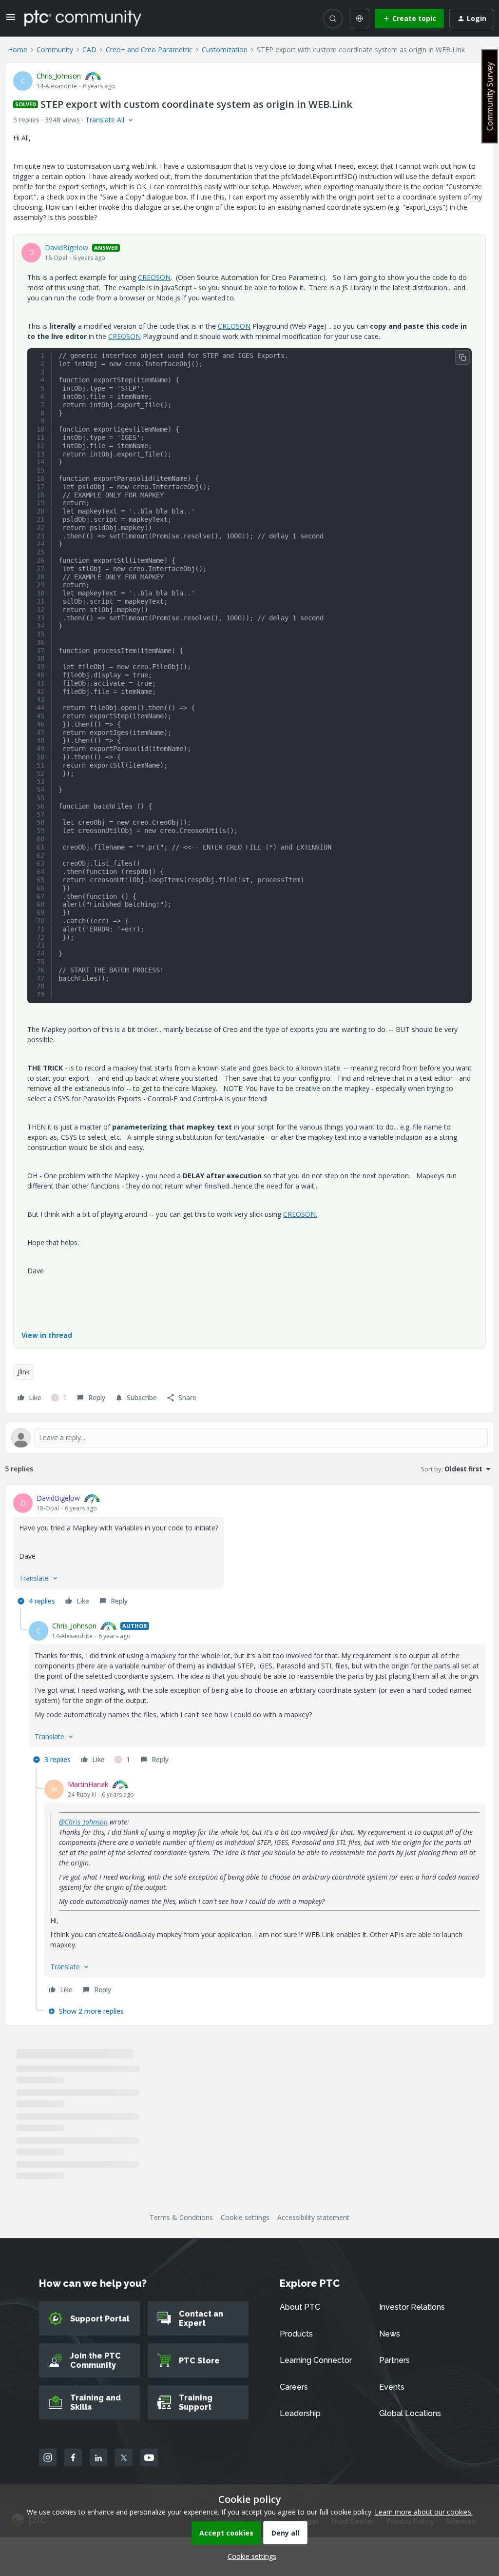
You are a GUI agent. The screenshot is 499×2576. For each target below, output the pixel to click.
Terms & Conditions (181, 2217)
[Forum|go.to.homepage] (83, 18)
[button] (11, 20)
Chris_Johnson (59, 76)
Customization (225, 50)
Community (55, 50)
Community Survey (490, 96)
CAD (89, 50)
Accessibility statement (313, 2217)
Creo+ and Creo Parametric (149, 50)
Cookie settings (245, 2217)
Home (18, 50)
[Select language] (360, 19)
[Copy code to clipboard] (462, 357)
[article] (249, 1551)
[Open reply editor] (249, 1438)
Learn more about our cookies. (424, 2512)
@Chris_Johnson (83, 1822)
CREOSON (154, 277)
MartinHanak (88, 1784)
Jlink (24, 1372)
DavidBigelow (67, 248)
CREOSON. (300, 1214)
